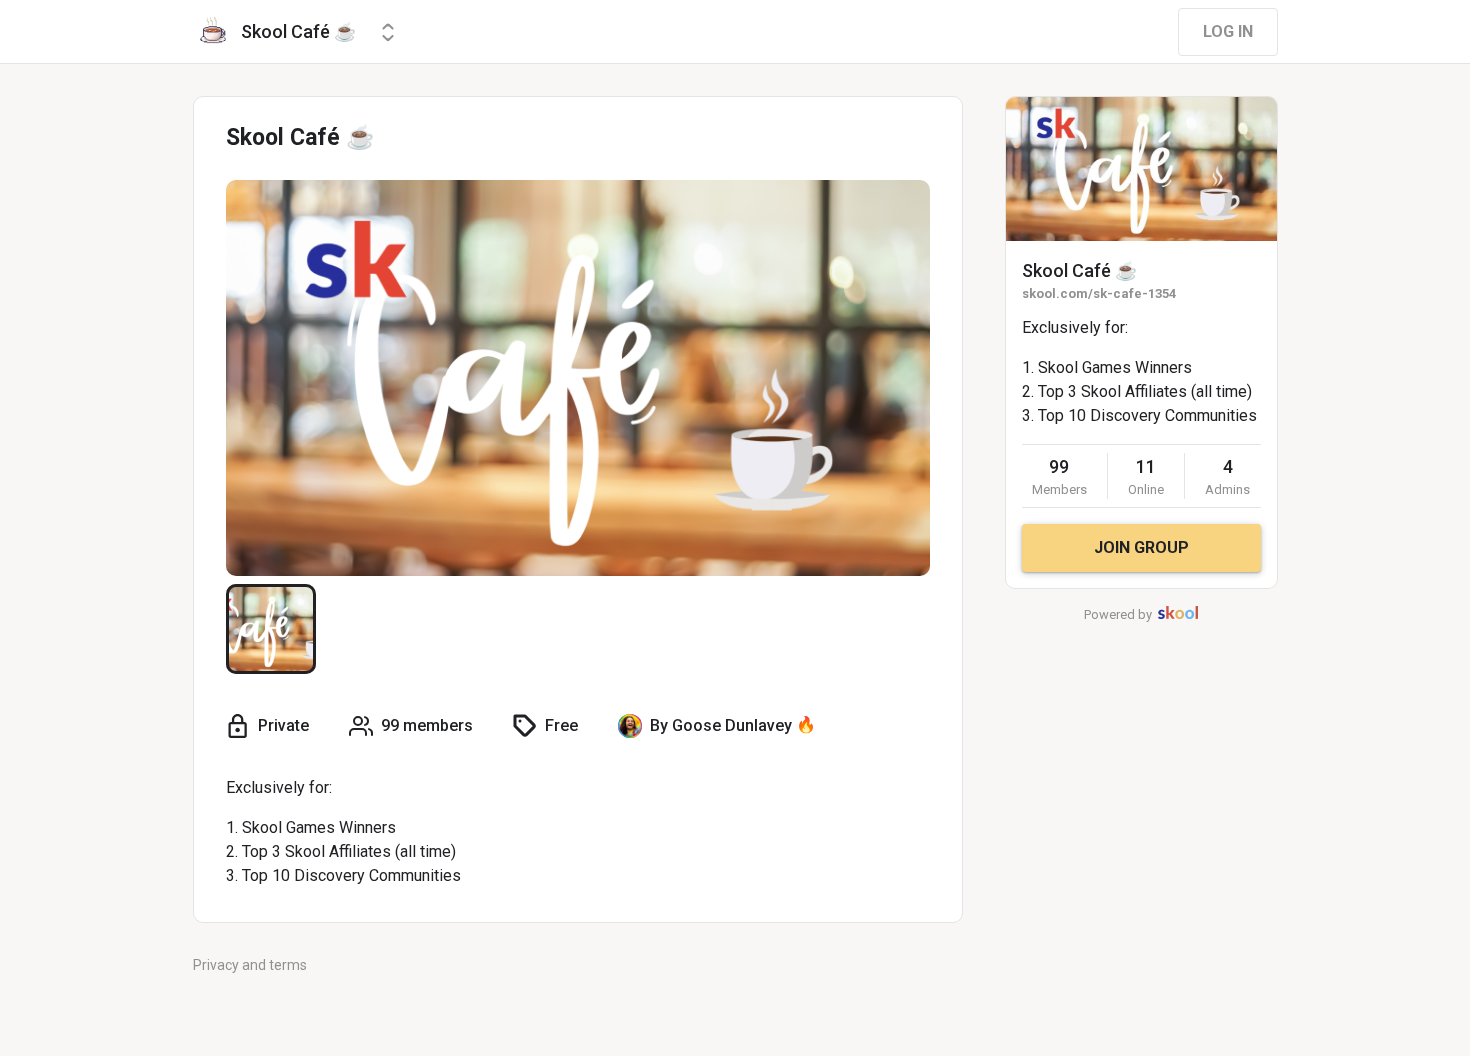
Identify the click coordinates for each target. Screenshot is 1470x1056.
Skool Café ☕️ (1079, 270)
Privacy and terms (250, 965)
